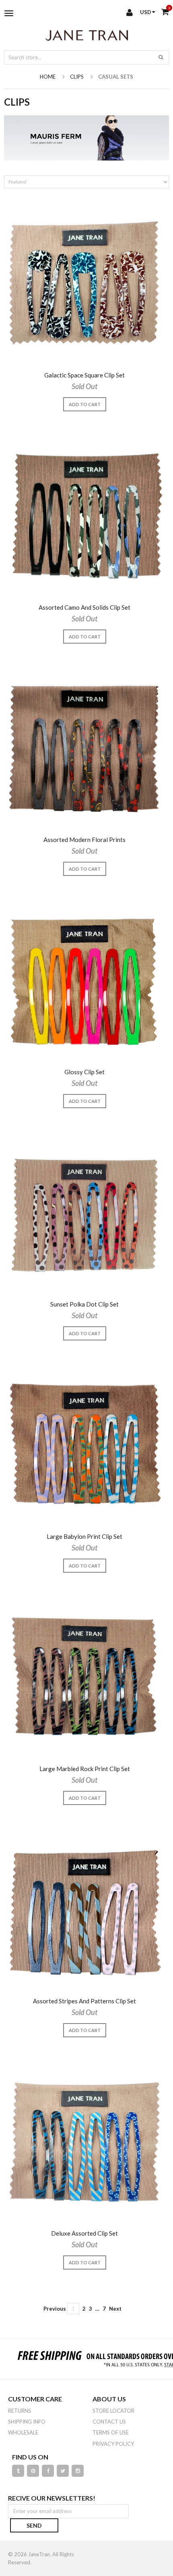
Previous (55, 2309)
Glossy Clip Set (84, 1072)
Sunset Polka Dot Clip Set (84, 1304)
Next (115, 2309)
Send (34, 2525)
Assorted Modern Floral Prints (84, 840)
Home (48, 77)
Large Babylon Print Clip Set (84, 1537)
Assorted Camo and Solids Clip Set (84, 608)
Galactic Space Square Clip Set (84, 375)
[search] (161, 57)
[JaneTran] (86, 35)
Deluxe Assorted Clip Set (84, 2233)
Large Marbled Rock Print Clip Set (85, 1769)
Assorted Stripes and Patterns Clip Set (84, 2001)
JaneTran (39, 2554)
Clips (77, 77)
